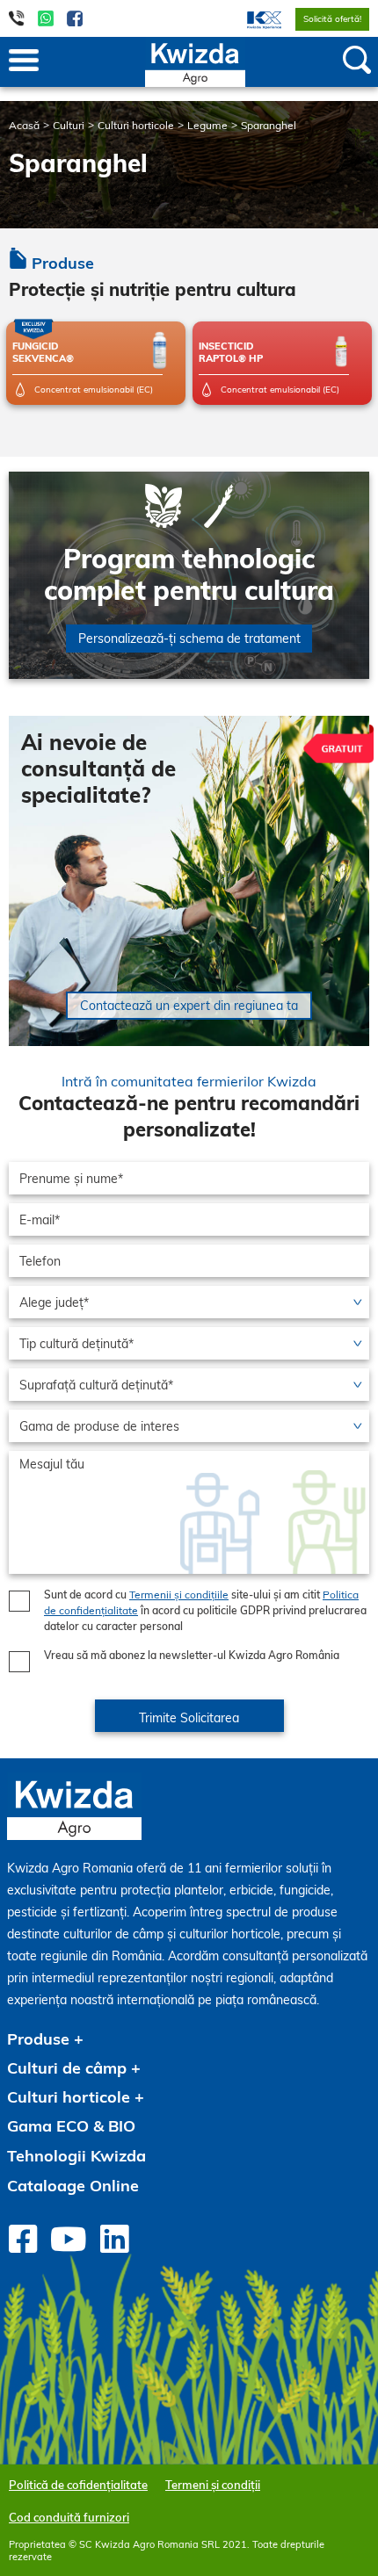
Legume (207, 125)
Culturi (69, 125)
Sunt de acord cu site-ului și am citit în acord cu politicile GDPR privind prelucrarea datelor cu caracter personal (205, 1610)
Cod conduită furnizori (69, 2517)
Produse (38, 2039)
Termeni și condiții (213, 2485)
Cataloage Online (73, 2186)
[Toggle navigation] (24, 61)
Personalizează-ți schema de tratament (189, 639)
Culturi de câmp (67, 2068)
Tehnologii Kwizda (76, 2156)
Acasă (24, 125)
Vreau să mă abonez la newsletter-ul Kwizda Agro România (192, 1655)
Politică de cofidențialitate (78, 2485)
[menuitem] (254, 18)
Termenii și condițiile (179, 1595)
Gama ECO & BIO (71, 2126)
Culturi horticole (136, 125)
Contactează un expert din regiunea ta (189, 1006)
